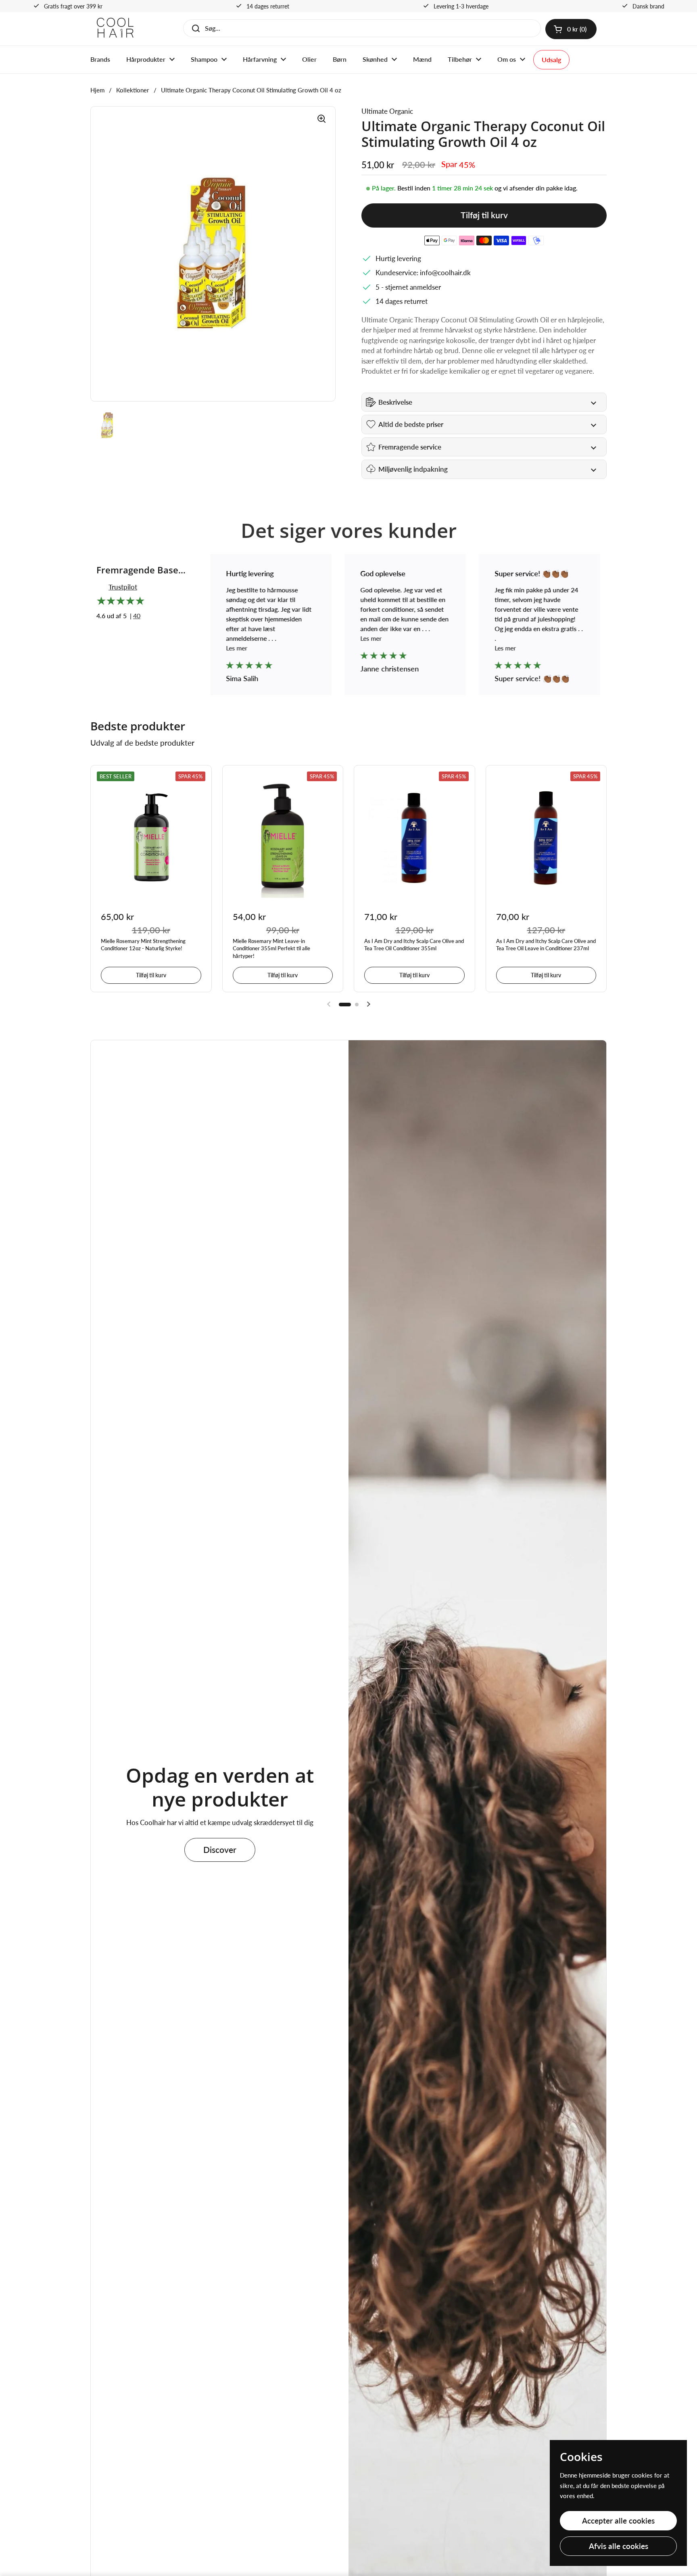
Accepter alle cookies (618, 2521)
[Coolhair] (115, 29)
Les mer (237, 648)
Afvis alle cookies (619, 2546)
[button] (571, 29)
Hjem (97, 90)
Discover (220, 1850)
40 (137, 616)
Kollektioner (133, 90)
